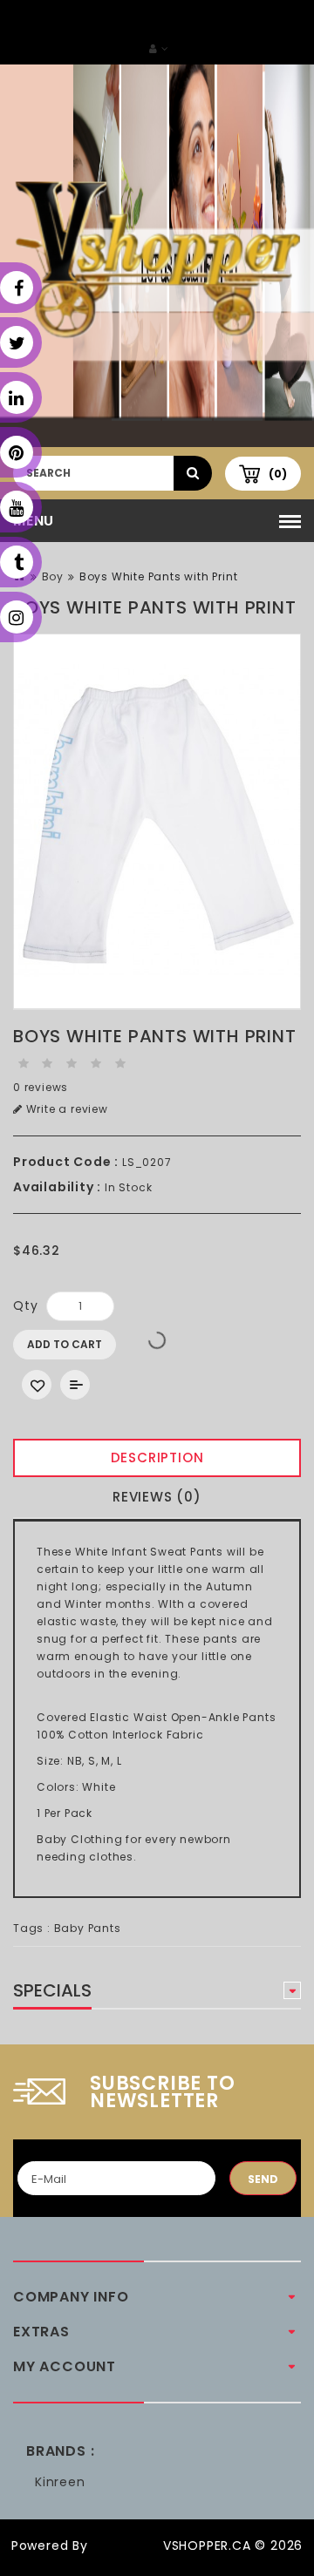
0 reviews (41, 1087)
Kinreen (60, 2482)
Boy (53, 576)
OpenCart (126, 2545)
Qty (25, 1305)
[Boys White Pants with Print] (157, 822)
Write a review (65, 1109)
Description (157, 1457)
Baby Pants (88, 1928)
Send (263, 2179)
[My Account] (159, 48)
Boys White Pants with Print (159, 576)
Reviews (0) (157, 1497)
